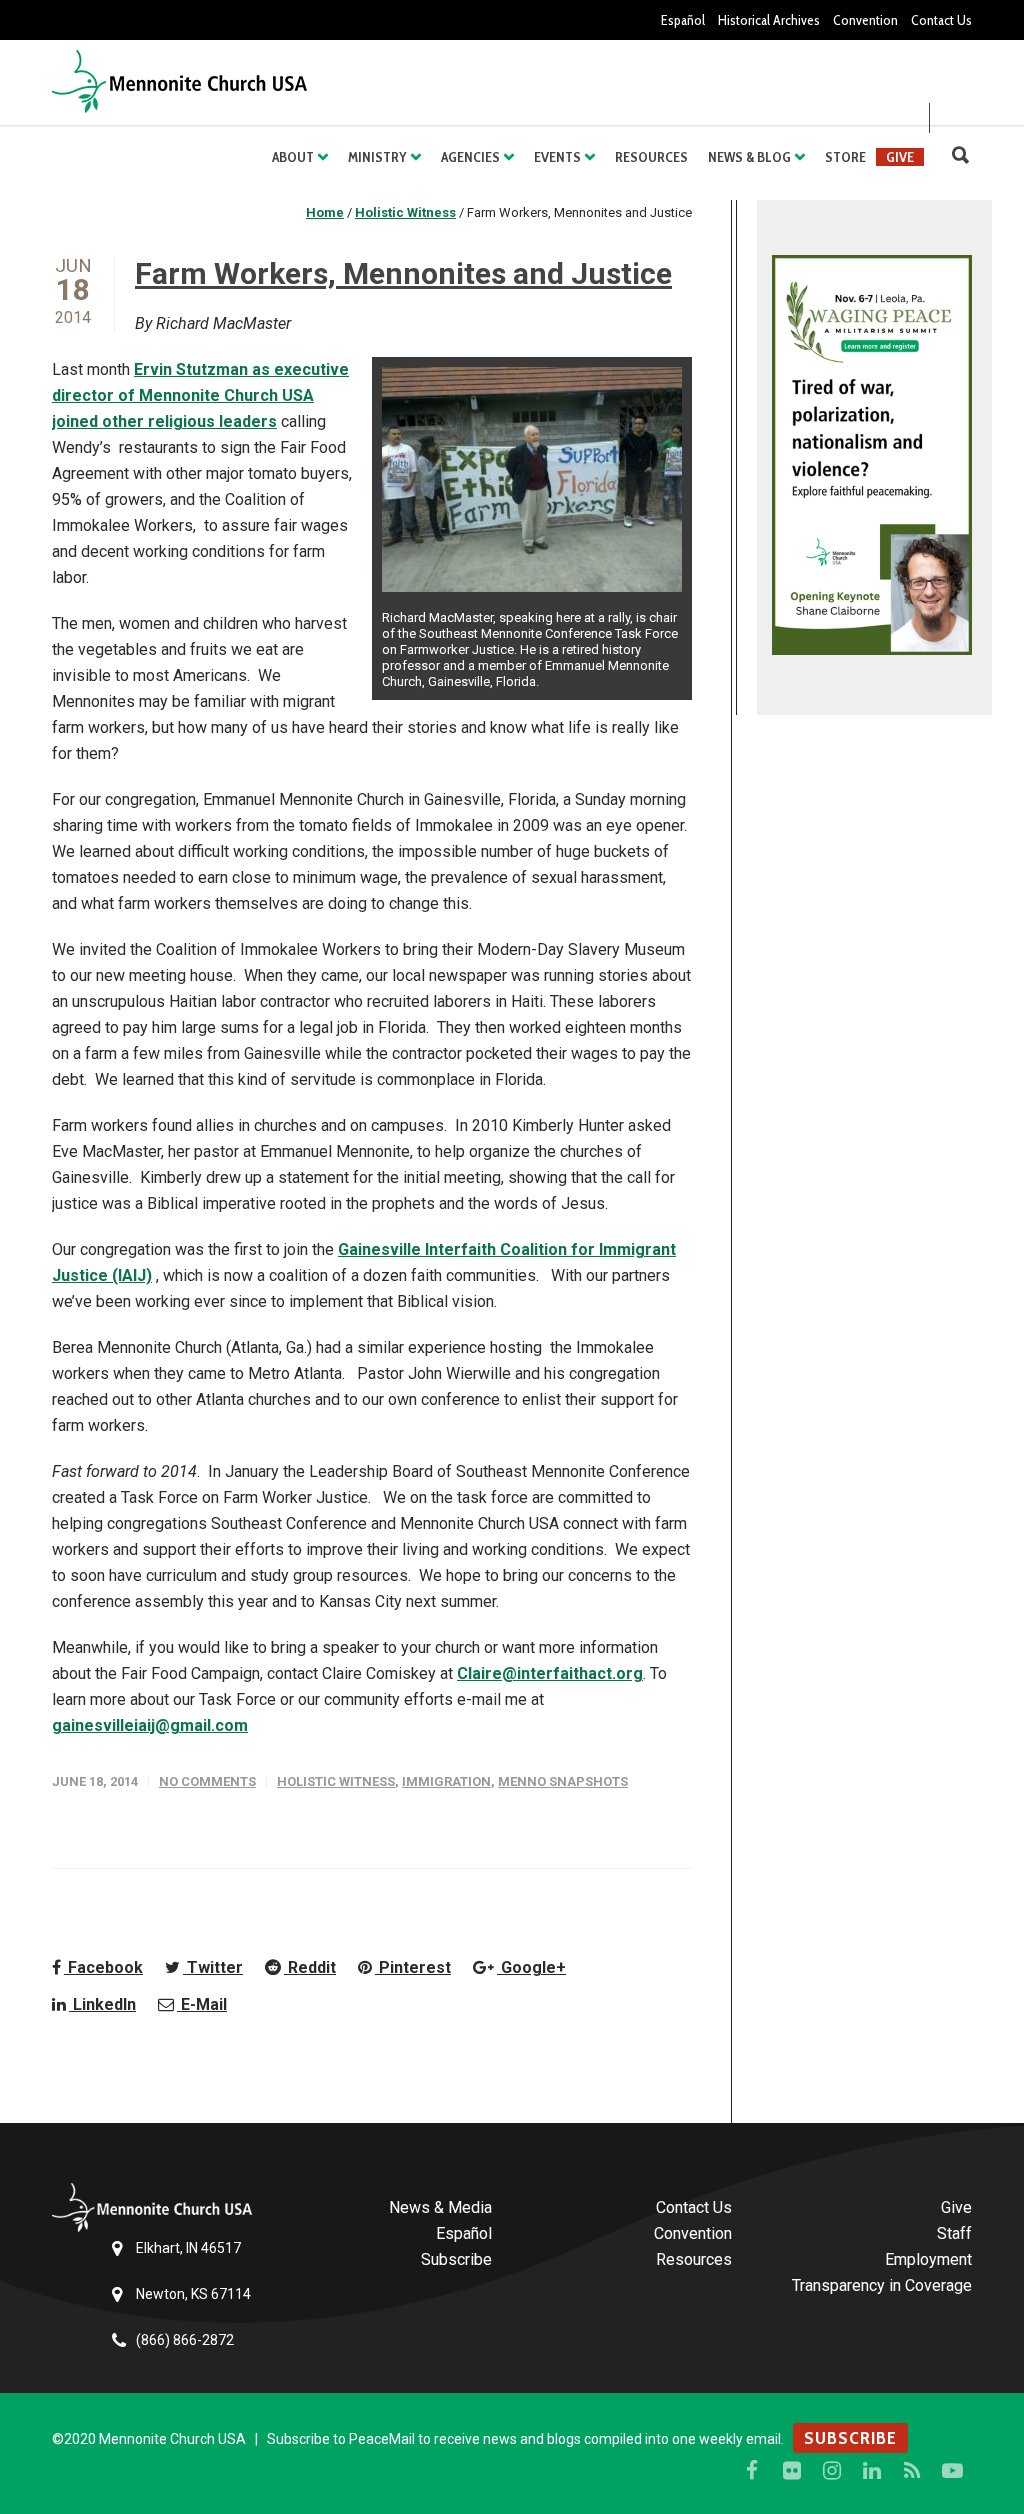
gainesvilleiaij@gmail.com (150, 1725)
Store (845, 157)
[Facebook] (752, 2471)
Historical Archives (769, 20)
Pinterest (413, 1967)
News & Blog (749, 157)
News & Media (440, 2207)
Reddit (310, 1967)
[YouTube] (952, 2471)
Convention (865, 20)
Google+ (531, 1967)
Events (557, 157)
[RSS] (912, 2471)
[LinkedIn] (872, 2471)
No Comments (207, 1781)
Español (683, 20)
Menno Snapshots (563, 1781)
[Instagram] (832, 2471)
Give (900, 157)
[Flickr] (792, 2471)
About (293, 157)
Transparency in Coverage (882, 2285)
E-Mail (202, 2004)
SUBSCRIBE (850, 2438)
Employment (928, 2259)
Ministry (377, 157)
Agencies (470, 157)
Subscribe (456, 2259)
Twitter (213, 1967)
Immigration (446, 1781)
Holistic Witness (336, 1781)
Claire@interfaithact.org (550, 1673)
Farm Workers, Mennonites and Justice (403, 273)
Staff (954, 2233)
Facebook (103, 1967)
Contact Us (941, 20)
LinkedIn (102, 2004)
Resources (651, 157)
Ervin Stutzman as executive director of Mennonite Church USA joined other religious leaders (200, 395)
